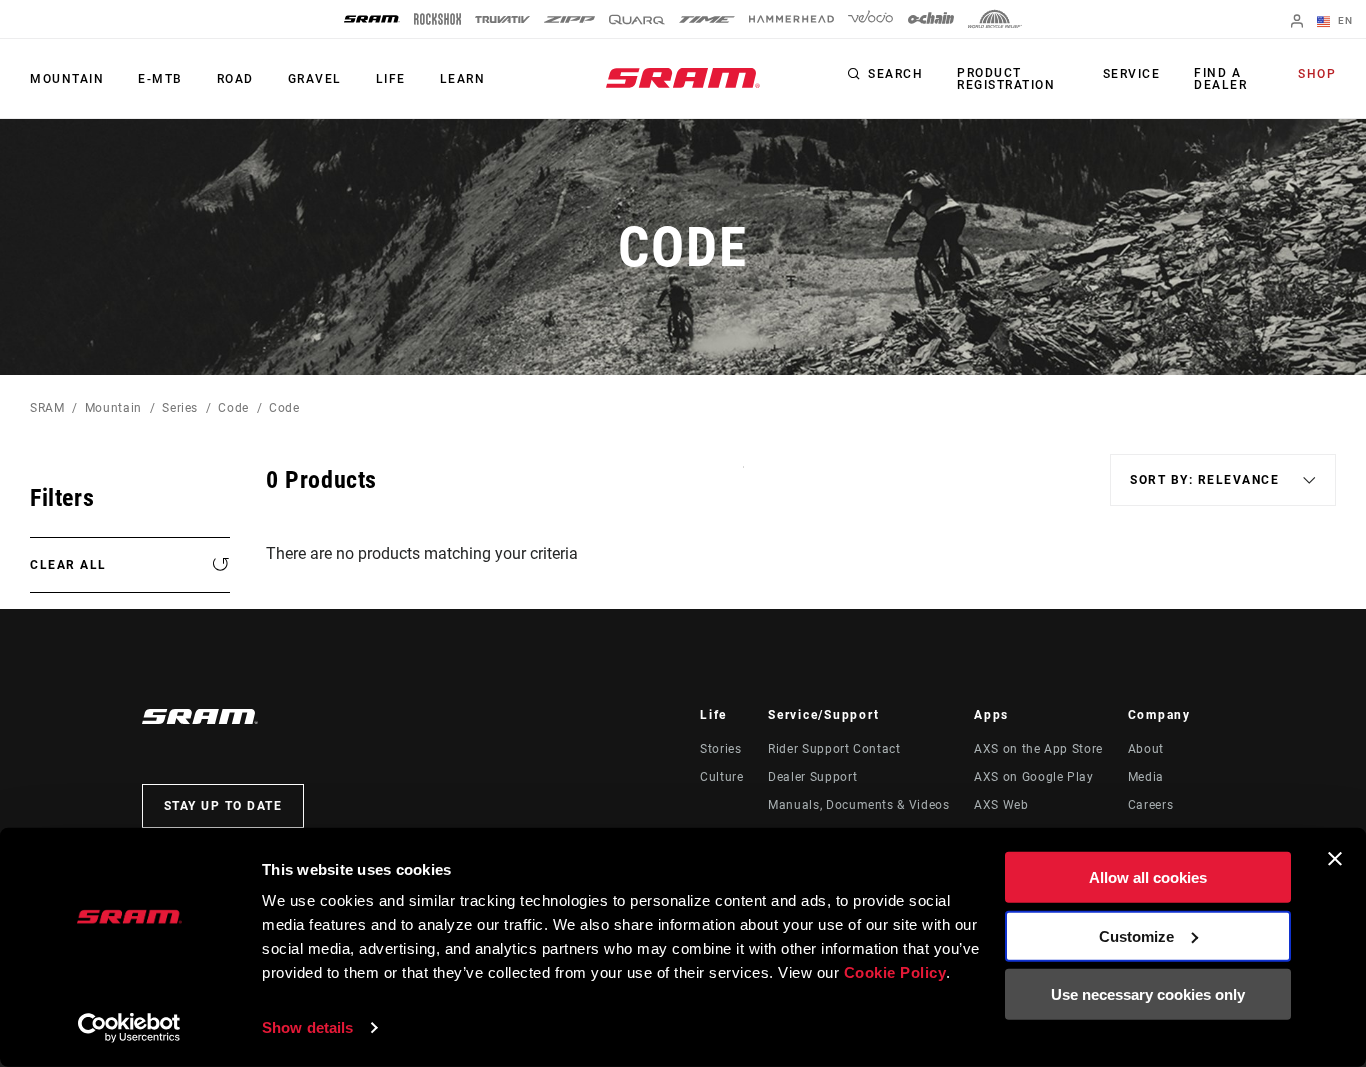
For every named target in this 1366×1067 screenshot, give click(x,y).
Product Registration (1006, 79)
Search (895, 74)
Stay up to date (223, 806)
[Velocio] (870, 19)
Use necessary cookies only (1148, 994)
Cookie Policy (895, 972)
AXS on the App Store (1038, 749)
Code (233, 408)
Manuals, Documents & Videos (858, 805)
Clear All (68, 565)
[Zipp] (569, 19)
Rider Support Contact (834, 749)
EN (1343, 20)
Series (180, 408)
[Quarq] (637, 19)
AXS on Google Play (1034, 777)
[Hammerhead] (791, 19)
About (1146, 749)
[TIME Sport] (707, 19)
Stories (720, 749)
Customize (1136, 935)
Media (1146, 777)
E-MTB (160, 79)
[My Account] (1297, 22)
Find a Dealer (1220, 79)
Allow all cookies (1148, 877)
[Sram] (372, 19)
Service (1132, 74)
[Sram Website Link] (683, 78)
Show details (307, 1027)
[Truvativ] (502, 19)
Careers (1150, 805)
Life (391, 79)
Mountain (67, 79)
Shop (1317, 74)
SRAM (47, 408)
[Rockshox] (437, 19)
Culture (721, 777)
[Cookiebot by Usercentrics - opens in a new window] (129, 1028)
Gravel (315, 79)
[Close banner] (1335, 859)
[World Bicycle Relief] (995, 19)
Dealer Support (812, 777)
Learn (463, 79)
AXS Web (1001, 805)
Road (235, 79)
